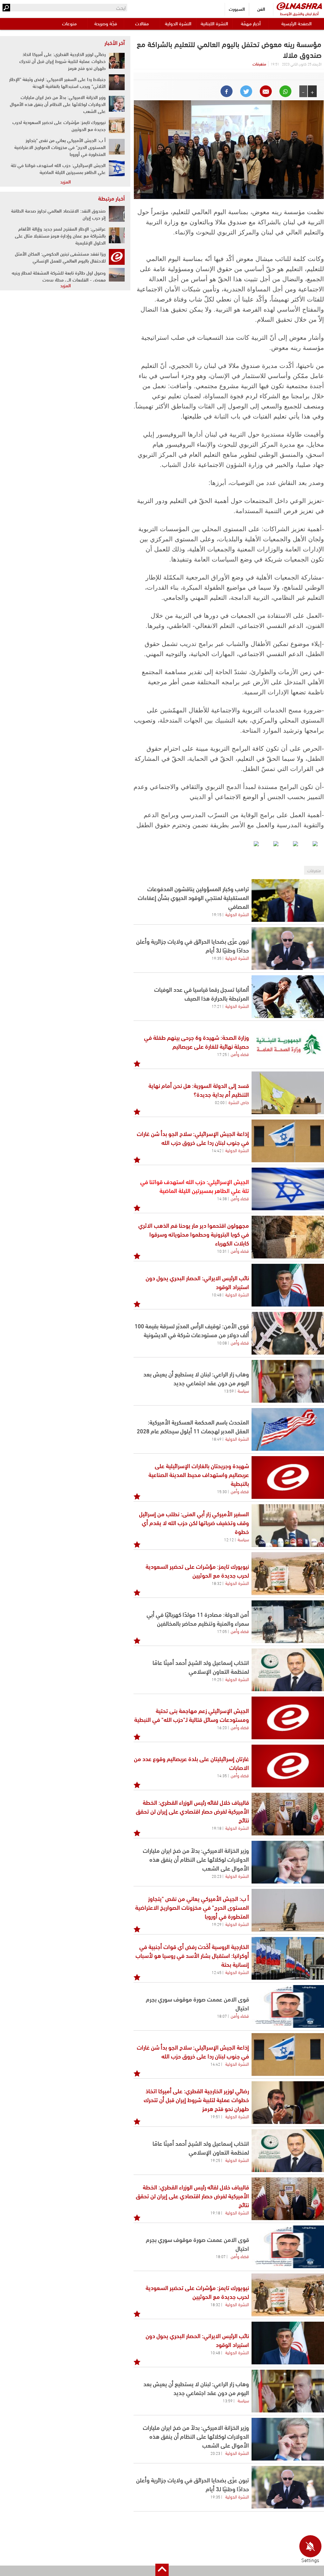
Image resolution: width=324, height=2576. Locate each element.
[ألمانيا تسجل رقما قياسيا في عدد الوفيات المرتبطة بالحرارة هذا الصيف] (288, 997)
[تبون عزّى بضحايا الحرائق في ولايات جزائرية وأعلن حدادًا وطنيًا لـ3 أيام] (288, 949)
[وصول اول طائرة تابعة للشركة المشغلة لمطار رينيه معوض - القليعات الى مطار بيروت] (117, 276)
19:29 (217, 1924)
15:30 (222, 1491)
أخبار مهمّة (251, 23)
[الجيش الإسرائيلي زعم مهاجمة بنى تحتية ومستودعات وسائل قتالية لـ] (288, 1718)
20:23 (217, 1876)
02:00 (220, 1102)
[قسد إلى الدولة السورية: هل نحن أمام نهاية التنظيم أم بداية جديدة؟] (288, 1093)
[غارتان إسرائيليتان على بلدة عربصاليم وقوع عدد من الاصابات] (288, 1766)
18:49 (217, 1439)
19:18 (217, 1828)
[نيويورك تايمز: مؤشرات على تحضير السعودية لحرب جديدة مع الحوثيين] (288, 1574)
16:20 (222, 1727)
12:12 (229, 1539)
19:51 (215, 2116)
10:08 (222, 1343)
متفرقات (259, 64)
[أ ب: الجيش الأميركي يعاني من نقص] (288, 1910)
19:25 (217, 1679)
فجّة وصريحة (106, 23)
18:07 (222, 2016)
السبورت (237, 9)
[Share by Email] (266, 91)
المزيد (65, 181)
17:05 (222, 1631)
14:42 (217, 1150)
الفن (261, 9)
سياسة (243, 1390)
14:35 (222, 1775)
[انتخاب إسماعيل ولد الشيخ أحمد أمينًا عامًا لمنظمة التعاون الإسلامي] (288, 1670)
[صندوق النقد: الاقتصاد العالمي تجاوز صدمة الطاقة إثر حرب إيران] (117, 214)
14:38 (222, 1198)
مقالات (142, 23)
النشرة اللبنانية (214, 23)
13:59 (229, 1391)
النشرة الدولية (178, 23)
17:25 (222, 1054)
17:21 (217, 1006)
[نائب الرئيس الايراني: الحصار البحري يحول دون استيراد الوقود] (288, 1285)
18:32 (217, 1583)
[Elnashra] (299, 6)
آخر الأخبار (115, 42)
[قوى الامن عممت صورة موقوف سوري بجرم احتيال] (288, 2006)
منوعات (69, 23)
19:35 (217, 958)
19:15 (217, 914)
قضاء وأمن (240, 1054)
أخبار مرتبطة (111, 198)
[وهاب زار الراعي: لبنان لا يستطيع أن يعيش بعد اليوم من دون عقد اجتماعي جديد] (288, 1381)
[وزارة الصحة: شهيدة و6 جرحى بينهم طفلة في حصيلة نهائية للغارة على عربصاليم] (288, 1045)
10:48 (217, 1294)
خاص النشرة (239, 1102)
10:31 (222, 1251)
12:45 (217, 1972)
